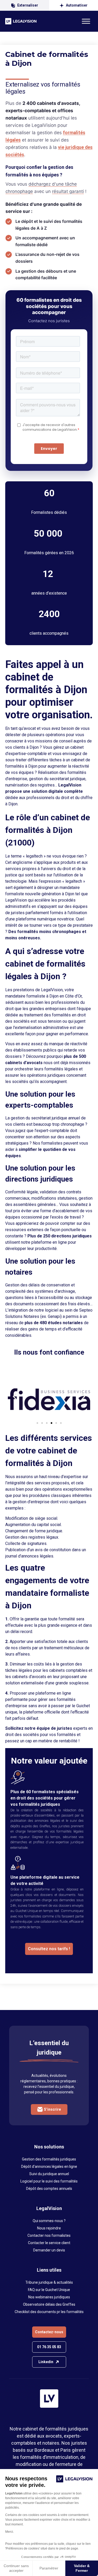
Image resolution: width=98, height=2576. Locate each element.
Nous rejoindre (49, 2228)
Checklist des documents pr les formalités (49, 2312)
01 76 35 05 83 (49, 2347)
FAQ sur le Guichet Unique (49, 2290)
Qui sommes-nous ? (49, 2221)
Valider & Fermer (82, 2568)
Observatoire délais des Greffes (49, 2304)
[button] (15, 1397)
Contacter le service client (49, 2243)
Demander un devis (49, 2250)
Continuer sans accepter (16, 2568)
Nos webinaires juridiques (49, 2297)
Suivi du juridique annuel (49, 2174)
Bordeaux (44, 2450)
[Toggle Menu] (86, 21)
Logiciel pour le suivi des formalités (49, 2181)
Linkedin (46, 2362)
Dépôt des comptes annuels (49, 2189)
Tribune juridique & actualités (49, 2282)
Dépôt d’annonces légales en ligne (49, 2167)
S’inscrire (52, 2109)
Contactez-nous (49, 2332)
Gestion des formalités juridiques (49, 2159)
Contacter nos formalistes (49, 2235)
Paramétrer (49, 2568)
